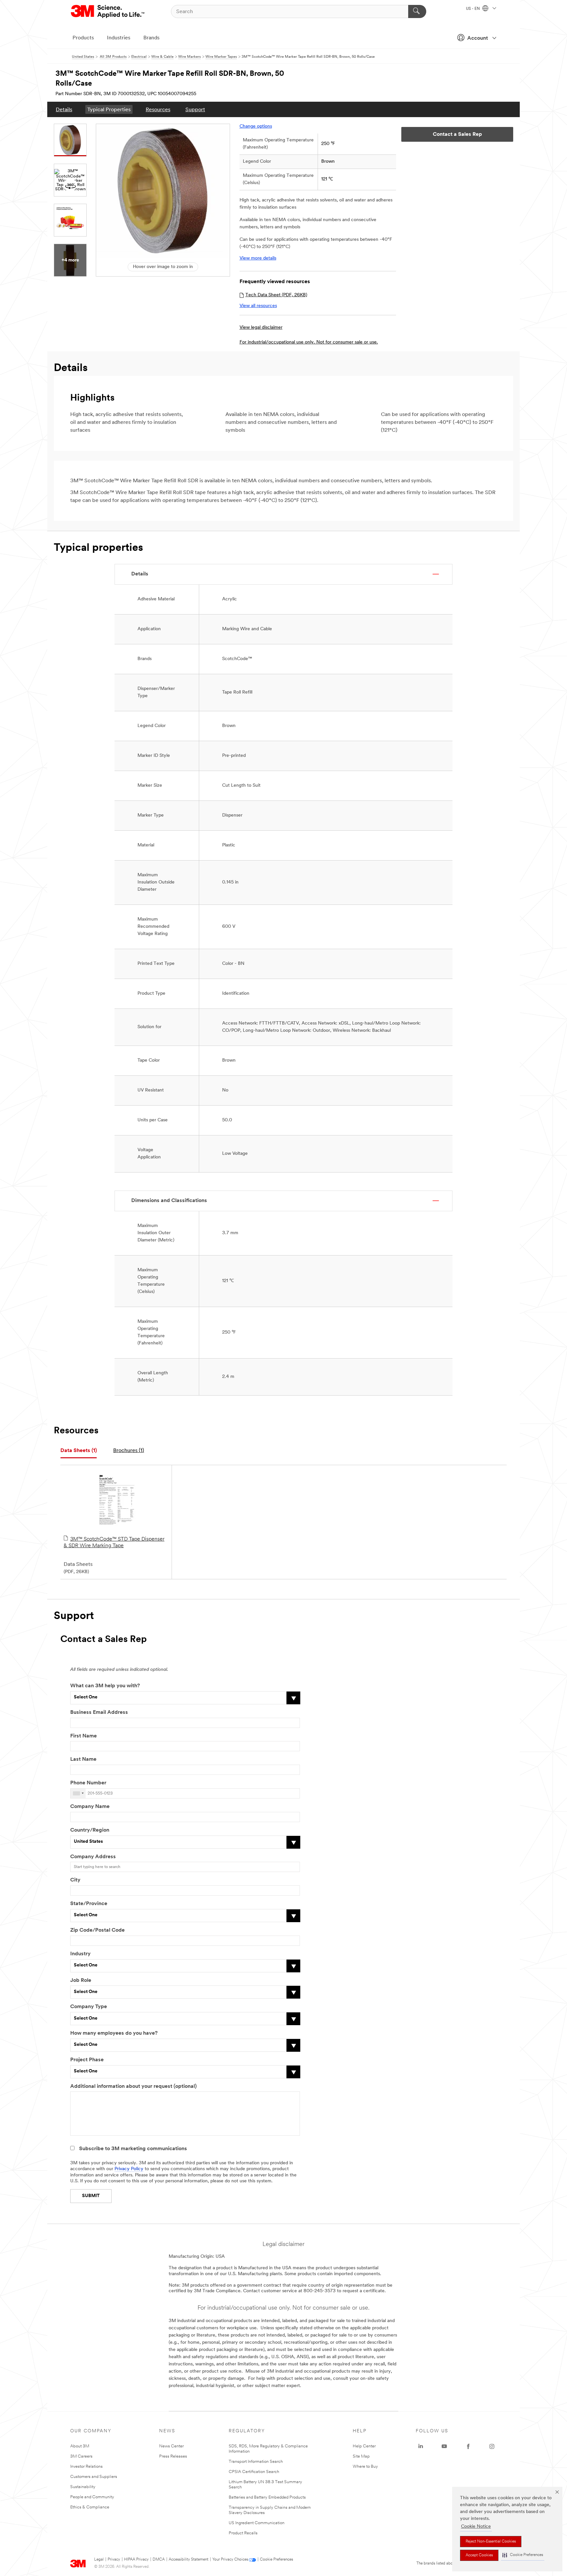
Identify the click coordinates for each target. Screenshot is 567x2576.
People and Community (92, 2497)
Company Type (89, 2007)
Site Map (361, 2456)
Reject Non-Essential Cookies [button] (491, 2542)
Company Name (90, 1807)
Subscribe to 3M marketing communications (133, 2149)
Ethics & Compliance (90, 2507)
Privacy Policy (129, 2169)
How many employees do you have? (114, 2033)
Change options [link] (256, 126)
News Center (171, 2446)
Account (478, 38)
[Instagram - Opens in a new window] (492, 2446)
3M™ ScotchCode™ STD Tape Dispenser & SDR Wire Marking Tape (114, 1543)
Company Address (93, 1857)
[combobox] (78, 1793)
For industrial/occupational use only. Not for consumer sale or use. (309, 342)
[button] (523, 2555)
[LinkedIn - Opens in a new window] (421, 2446)
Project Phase (87, 2060)
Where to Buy (365, 2467)
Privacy (114, 2560)
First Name (84, 1736)
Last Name (83, 1759)
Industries (119, 38)
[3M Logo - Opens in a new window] (108, 11)
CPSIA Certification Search (254, 2472)
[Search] (417, 11)
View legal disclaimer (261, 328)
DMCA (159, 2560)
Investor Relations (86, 2467)
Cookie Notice (476, 2527)
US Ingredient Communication (257, 2523)
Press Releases (173, 2456)
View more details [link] (258, 258)
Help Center (364, 2446)
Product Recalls (243, 2533)
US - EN (473, 9)
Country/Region (90, 1830)
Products (83, 38)
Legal (99, 2560)
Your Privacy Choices (230, 2560)
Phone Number (88, 1783)
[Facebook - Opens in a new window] (468, 2446)
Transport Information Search (256, 2462)
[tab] (79, 1451)
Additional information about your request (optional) (133, 2087)
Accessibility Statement (189, 2560)
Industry (80, 1954)
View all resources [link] (258, 306)
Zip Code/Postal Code (97, 1930)
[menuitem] (64, 109)
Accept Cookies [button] (479, 2555)
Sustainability (83, 2487)
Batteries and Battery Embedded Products (267, 2497)
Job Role (81, 1981)
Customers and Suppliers (94, 2477)
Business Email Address (99, 1713)
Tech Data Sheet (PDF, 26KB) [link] (276, 295)
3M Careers (81, 2456)
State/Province (89, 1904)
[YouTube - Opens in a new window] (444, 2446)
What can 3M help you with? (105, 1686)
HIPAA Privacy (136, 2560)
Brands (151, 38)
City (75, 1880)
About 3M (80, 2446)
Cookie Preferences (276, 2560)
